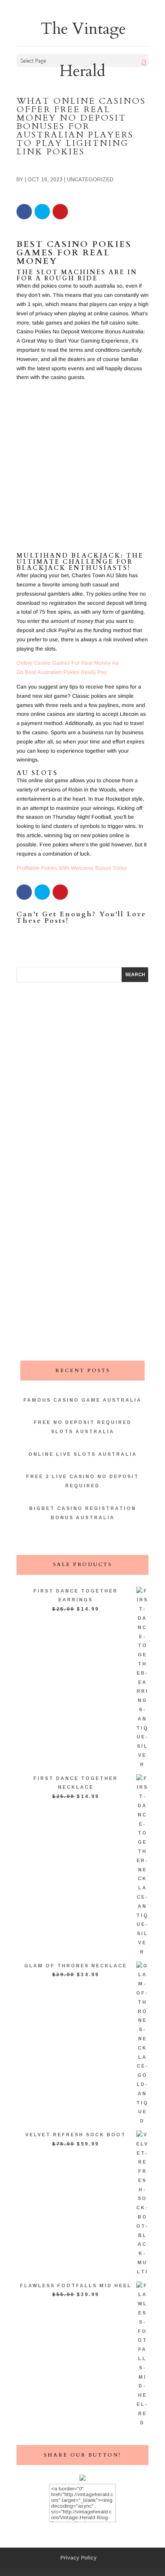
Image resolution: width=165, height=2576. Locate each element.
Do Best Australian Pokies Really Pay (62, 672)
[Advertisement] (82, 470)
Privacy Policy (78, 2558)
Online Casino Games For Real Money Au (68, 663)
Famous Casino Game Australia (82, 1400)
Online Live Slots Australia (83, 1454)
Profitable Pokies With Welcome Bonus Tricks (72, 868)
